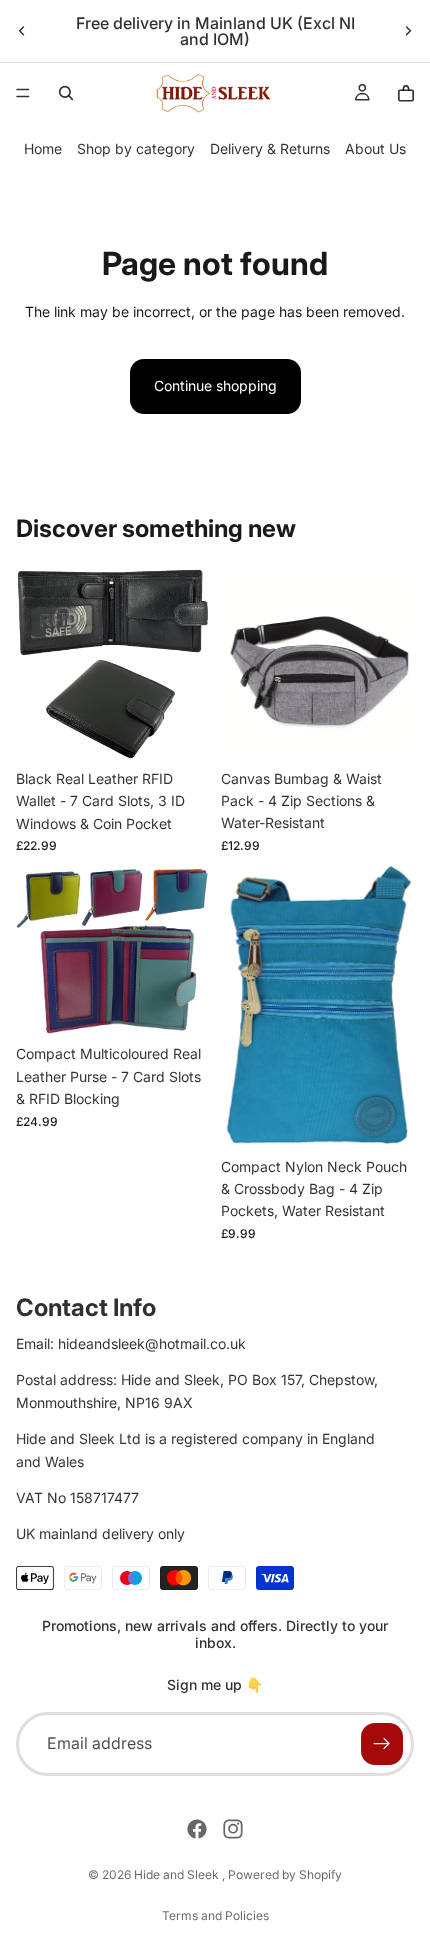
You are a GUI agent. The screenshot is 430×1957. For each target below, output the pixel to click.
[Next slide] (408, 31)
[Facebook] (197, 1829)
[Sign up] (382, 1744)
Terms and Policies (215, 1915)
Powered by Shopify (285, 1874)
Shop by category (136, 148)
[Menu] (23, 93)
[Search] (66, 93)
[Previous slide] (22, 31)
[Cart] (406, 93)
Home (43, 148)
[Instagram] (233, 1829)
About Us (375, 148)
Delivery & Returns (270, 148)
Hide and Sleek (178, 1874)
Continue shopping (215, 385)
